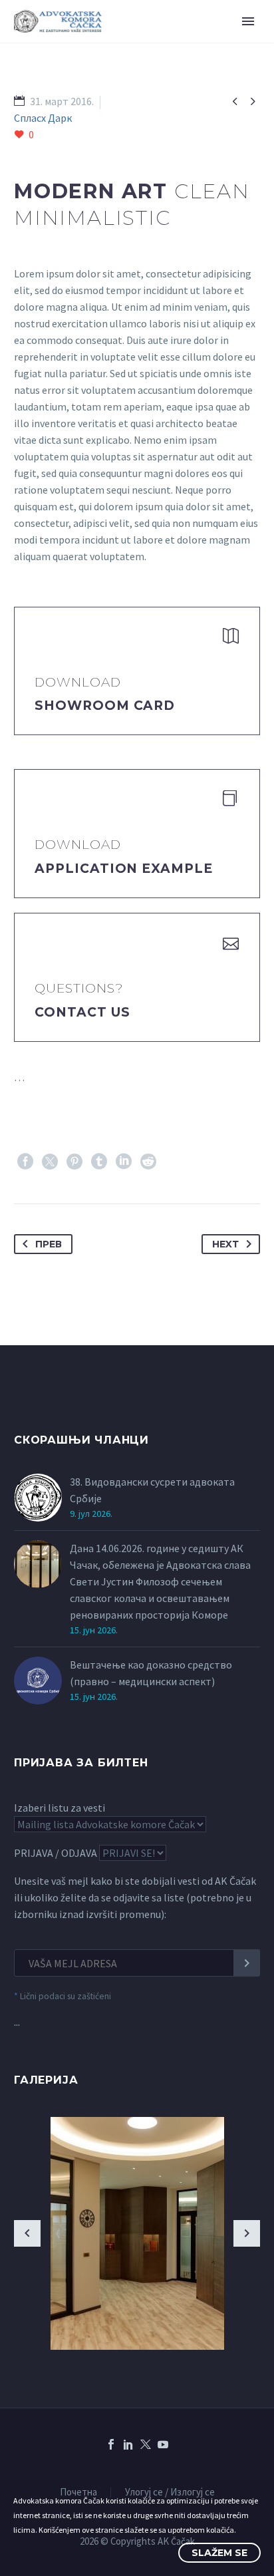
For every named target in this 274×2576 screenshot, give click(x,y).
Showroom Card (105, 706)
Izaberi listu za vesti (60, 1808)
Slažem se (219, 2553)
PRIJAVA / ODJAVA (56, 1853)
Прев (49, 1244)
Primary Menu (248, 21)
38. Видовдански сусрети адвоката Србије (152, 1490)
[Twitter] (50, 1162)
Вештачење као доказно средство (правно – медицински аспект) (151, 1673)
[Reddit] (148, 1162)
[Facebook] (25, 1162)
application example (124, 869)
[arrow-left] (27, 2233)
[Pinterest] (74, 1162)
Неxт (225, 1244)
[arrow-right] (247, 2233)
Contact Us (82, 1012)
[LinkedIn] (124, 1162)
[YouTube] (163, 2444)
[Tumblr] (99, 1162)
